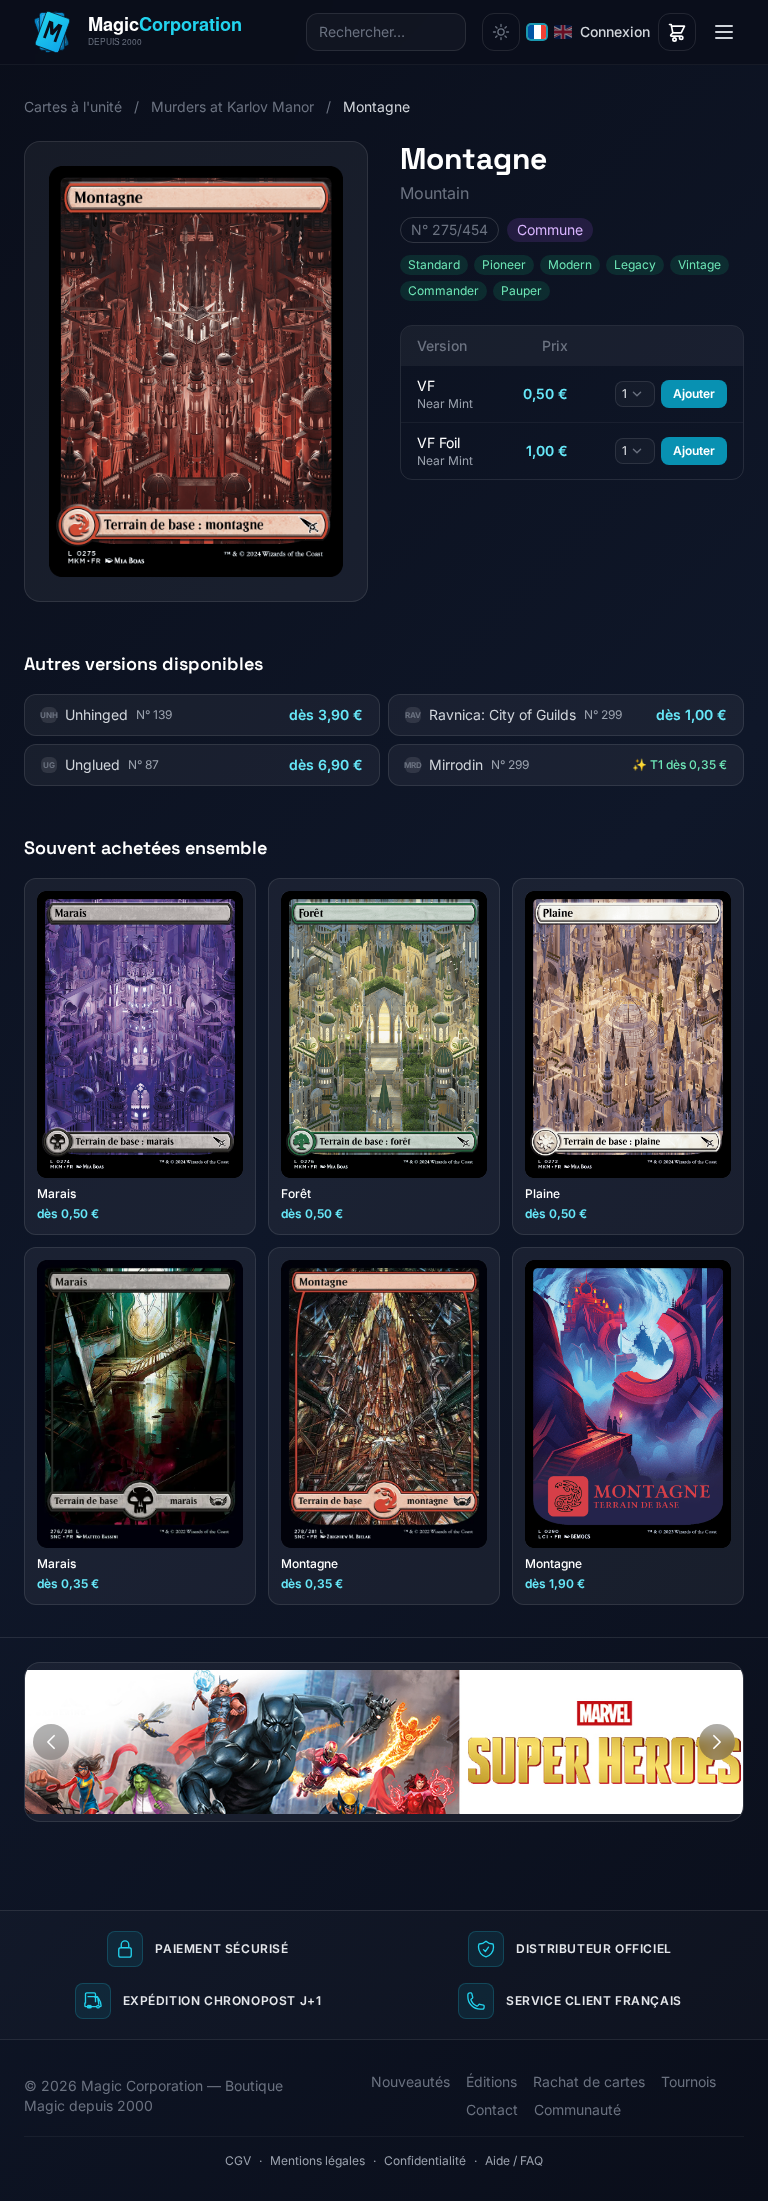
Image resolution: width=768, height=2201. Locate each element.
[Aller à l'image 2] (721, 1678)
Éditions (491, 2081)
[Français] (537, 32)
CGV (238, 2160)
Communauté (577, 2109)
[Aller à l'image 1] (702, 1678)
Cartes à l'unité (73, 106)
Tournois (688, 2081)
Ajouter (694, 393)
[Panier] (677, 32)
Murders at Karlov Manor (232, 106)
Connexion (615, 31)
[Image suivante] (717, 1742)
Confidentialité (425, 2160)
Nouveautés (410, 2081)
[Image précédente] (51, 1742)
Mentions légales (317, 2160)
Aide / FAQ (514, 2160)
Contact (492, 2109)
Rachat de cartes (589, 2081)
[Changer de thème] (501, 32)
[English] (563, 32)
